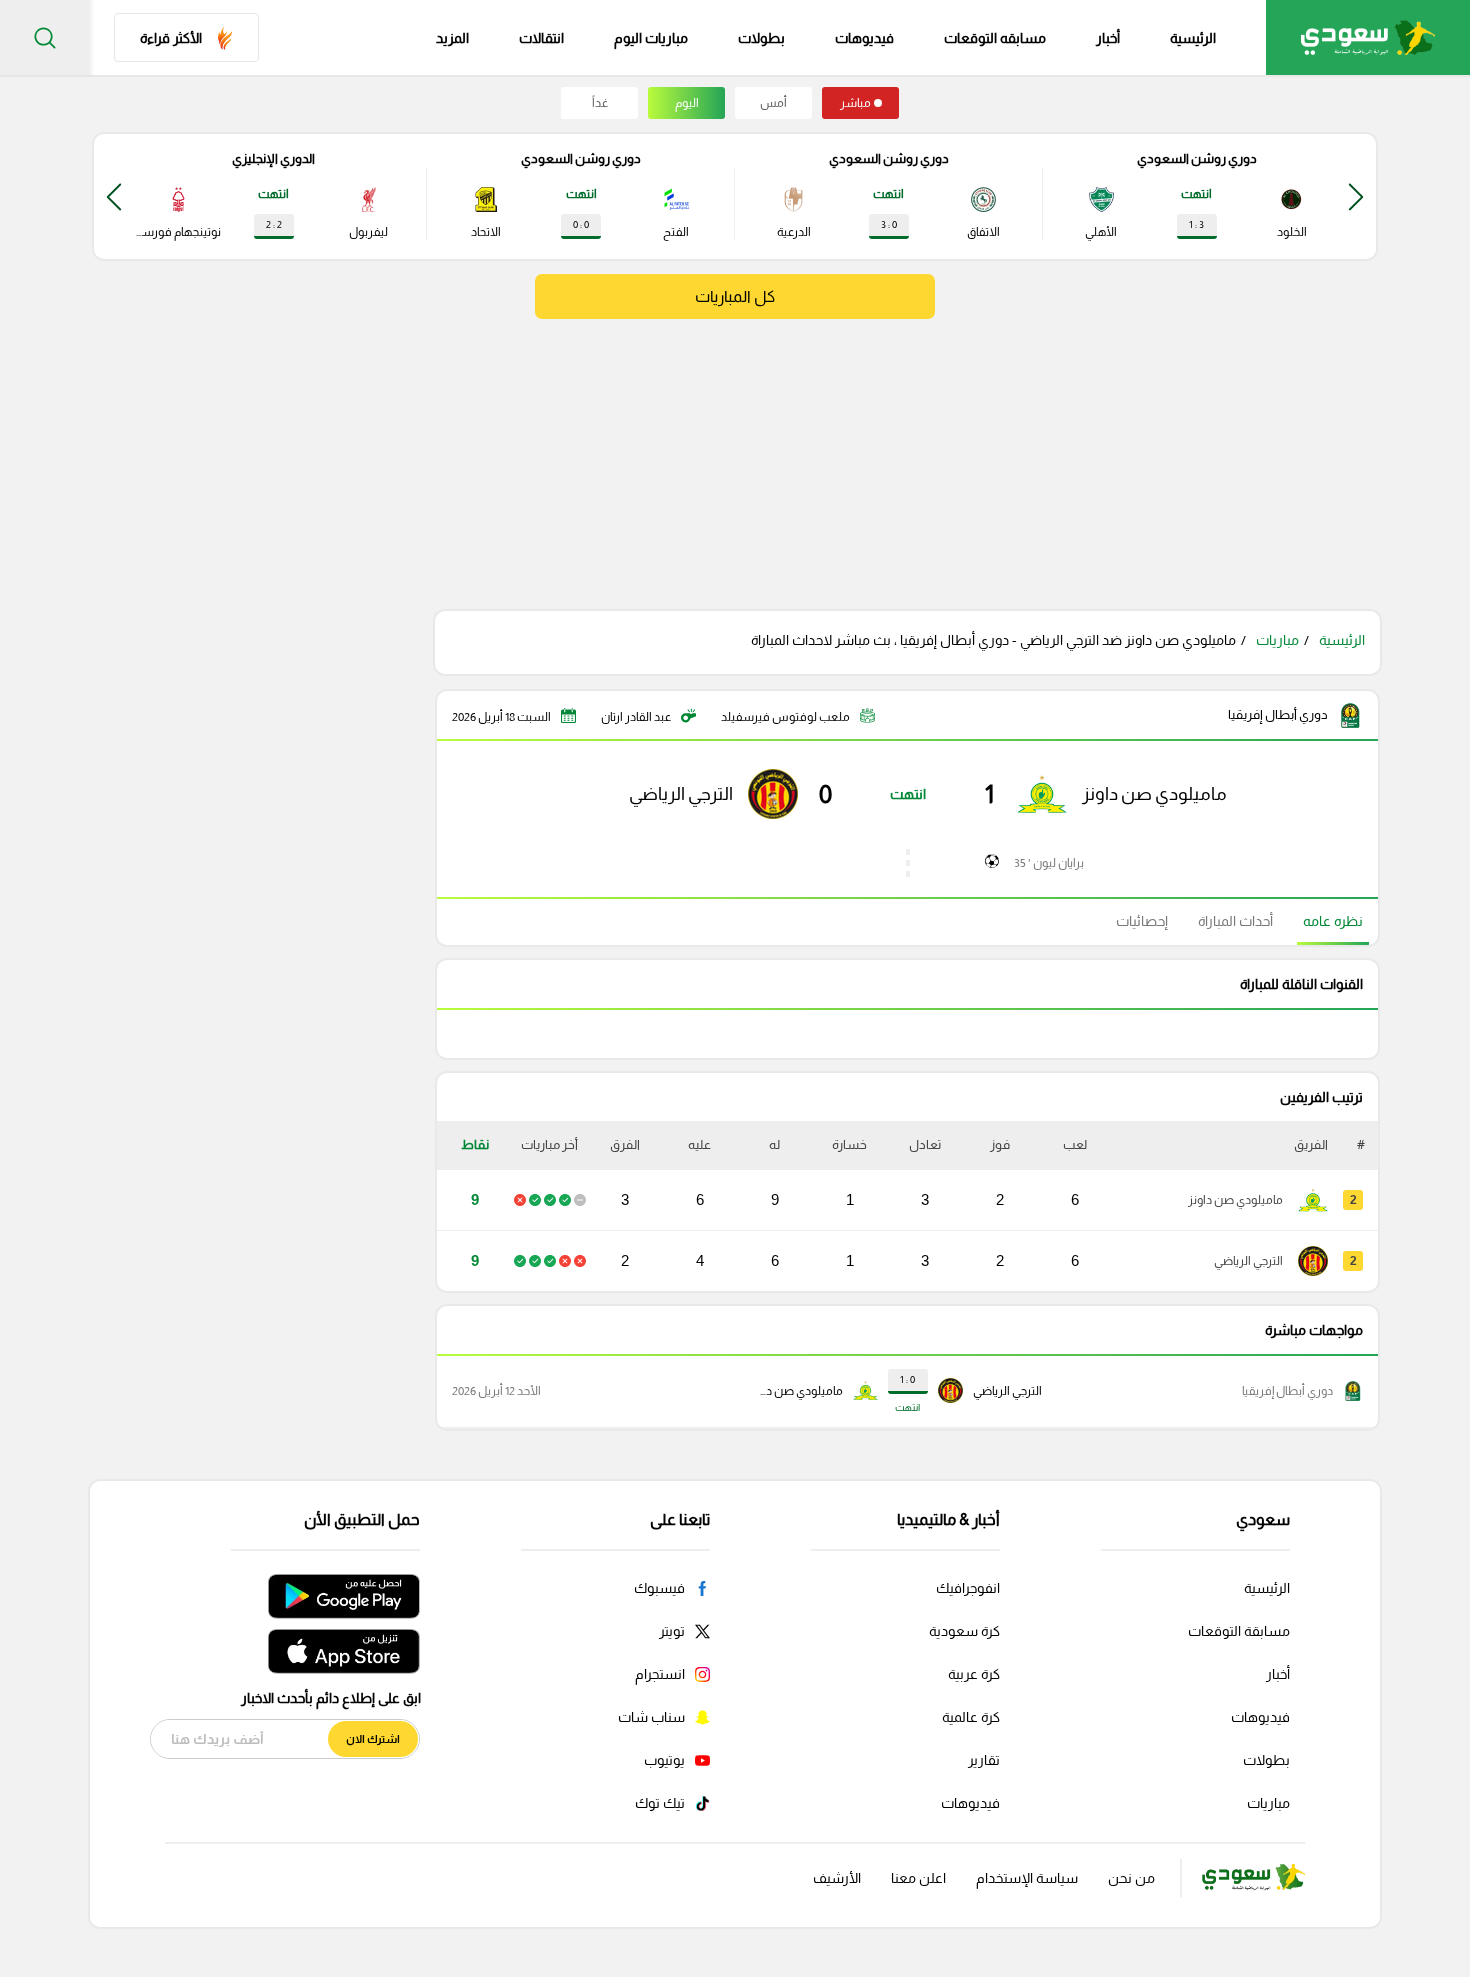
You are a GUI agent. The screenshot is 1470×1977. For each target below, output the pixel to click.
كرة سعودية (964, 1631)
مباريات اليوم (651, 38)
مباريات (1277, 640)
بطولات (761, 38)
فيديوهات (864, 38)
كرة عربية (974, 1674)
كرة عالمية (971, 1717)
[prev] (1356, 196)
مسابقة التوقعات (1239, 1631)
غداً (600, 103)
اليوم (687, 103)
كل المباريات (735, 296)
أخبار (1108, 38)
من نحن (1131, 1878)
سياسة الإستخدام (1027, 1878)
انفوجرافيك (968, 1588)
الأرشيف (837, 1878)
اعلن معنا (918, 1878)
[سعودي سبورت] (1368, 37)
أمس (773, 103)
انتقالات (541, 38)
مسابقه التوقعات (995, 38)
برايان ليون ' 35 (1049, 863)
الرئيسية (1193, 38)
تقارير (984, 1760)
